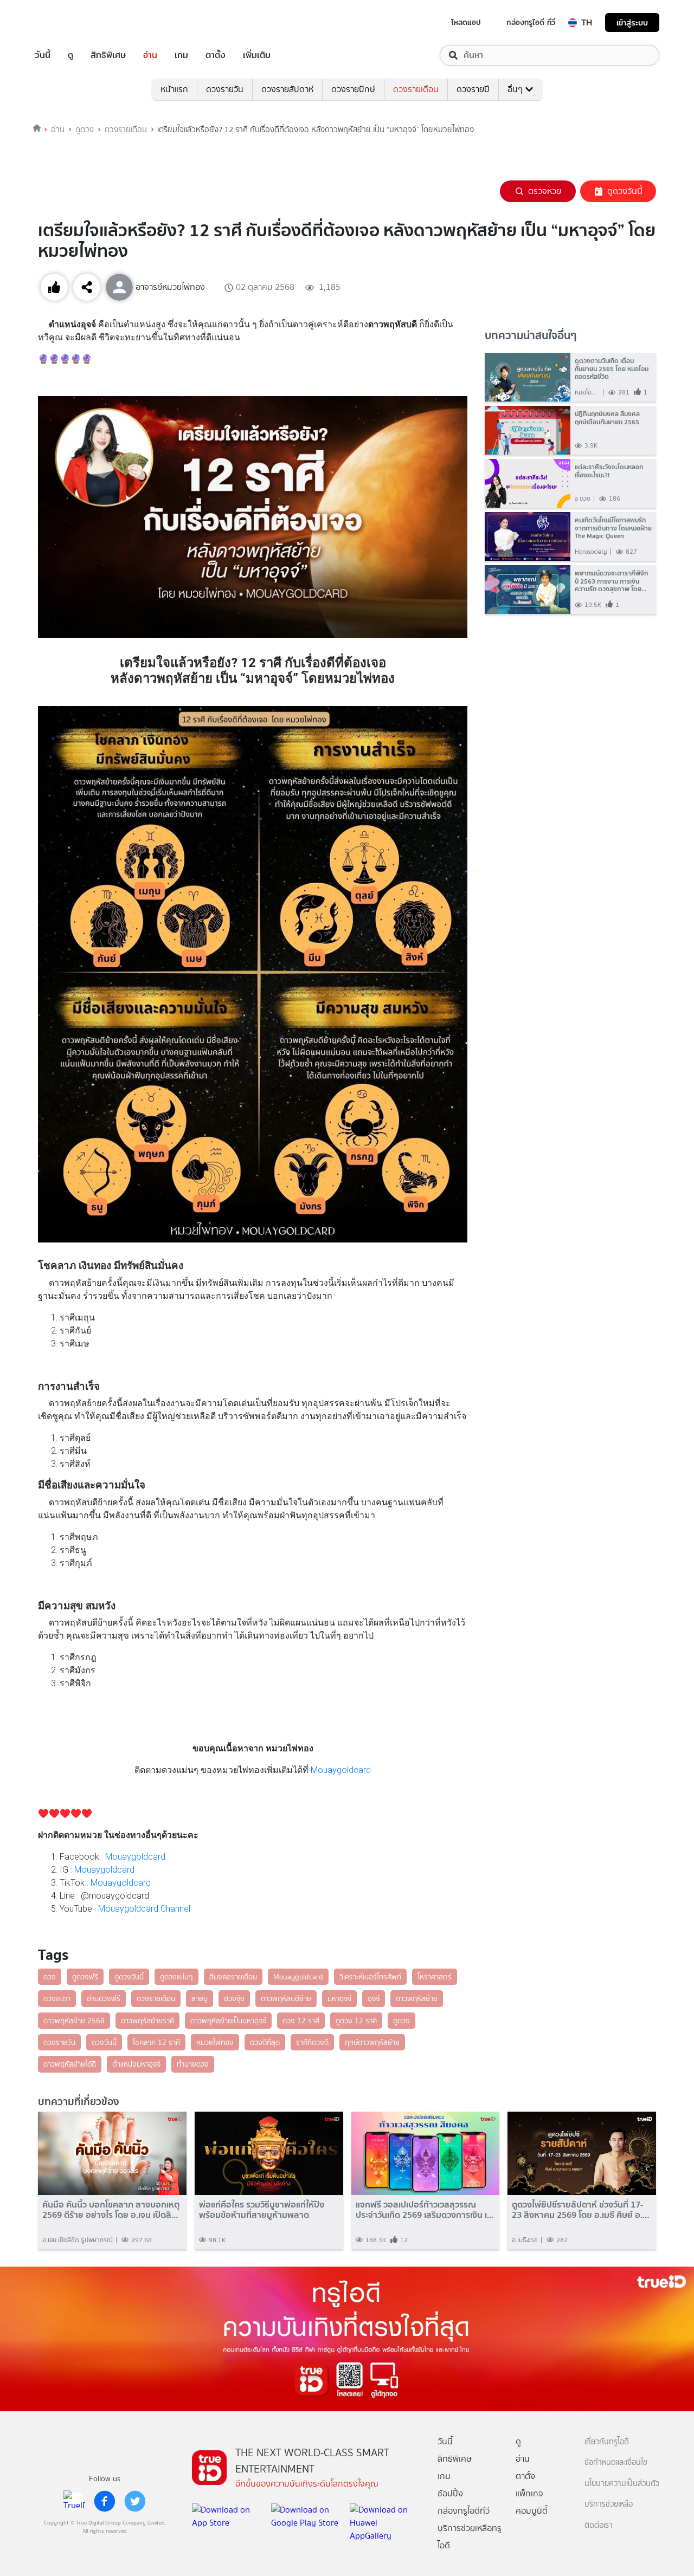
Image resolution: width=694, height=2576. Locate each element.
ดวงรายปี (473, 89)
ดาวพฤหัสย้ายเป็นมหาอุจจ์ (228, 2021)
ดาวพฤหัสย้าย (417, 1998)
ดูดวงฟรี (85, 1977)
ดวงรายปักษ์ (353, 89)
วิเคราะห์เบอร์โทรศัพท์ (370, 1977)
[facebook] (105, 2501)
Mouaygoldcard (341, 1770)
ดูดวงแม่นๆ (176, 1977)
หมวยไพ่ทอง (215, 2042)
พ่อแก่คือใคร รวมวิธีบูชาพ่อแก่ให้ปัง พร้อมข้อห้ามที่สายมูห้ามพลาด (262, 2210)
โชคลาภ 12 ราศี (156, 2042)
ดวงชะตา (57, 1998)
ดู (70, 55)
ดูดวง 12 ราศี (356, 2021)
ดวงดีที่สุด (265, 2042)
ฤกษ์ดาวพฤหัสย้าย (372, 2042)
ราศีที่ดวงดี (312, 2042)
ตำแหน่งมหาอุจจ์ (136, 2064)
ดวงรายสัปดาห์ (287, 89)
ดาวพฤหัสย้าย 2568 (74, 2021)
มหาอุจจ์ (339, 1998)
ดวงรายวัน (225, 89)
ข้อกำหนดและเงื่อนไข (616, 2462)
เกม (181, 55)
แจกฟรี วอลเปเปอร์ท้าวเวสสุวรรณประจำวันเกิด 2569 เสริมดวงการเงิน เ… (425, 2210)
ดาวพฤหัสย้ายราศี (147, 2021)
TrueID (67, 22)
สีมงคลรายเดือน (233, 1977)
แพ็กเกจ (529, 2493)
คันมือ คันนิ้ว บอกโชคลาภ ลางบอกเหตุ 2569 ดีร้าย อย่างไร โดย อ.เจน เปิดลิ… (111, 2210)
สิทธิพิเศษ (108, 55)
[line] (74, 2501)
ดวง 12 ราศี (301, 2021)
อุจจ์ (374, 1998)
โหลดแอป (466, 22)
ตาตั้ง (216, 55)
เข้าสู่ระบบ (632, 22)
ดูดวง (85, 130)
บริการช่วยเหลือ (609, 2504)
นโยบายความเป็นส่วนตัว (622, 2484)
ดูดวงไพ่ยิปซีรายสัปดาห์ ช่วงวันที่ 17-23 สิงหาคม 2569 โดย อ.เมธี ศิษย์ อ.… (581, 2210)
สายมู (200, 1998)
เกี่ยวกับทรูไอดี (607, 2442)
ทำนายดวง (193, 2064)
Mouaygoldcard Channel (145, 1909)
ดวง (50, 1977)
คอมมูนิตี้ (532, 2511)
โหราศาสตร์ (435, 1977)
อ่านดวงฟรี (104, 1998)
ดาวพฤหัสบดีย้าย (286, 1998)
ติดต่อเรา (599, 2525)
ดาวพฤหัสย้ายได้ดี (70, 2064)
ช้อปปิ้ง (450, 2493)
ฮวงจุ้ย (234, 1998)
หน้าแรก (174, 89)
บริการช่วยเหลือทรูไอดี (470, 2537)
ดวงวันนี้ (104, 2042)
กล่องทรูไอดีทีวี (464, 2511)
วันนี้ (43, 55)
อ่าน (150, 55)
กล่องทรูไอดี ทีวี (531, 22)
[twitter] (135, 2501)
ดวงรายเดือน (416, 89)
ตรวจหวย (545, 191)
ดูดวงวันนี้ (625, 191)
